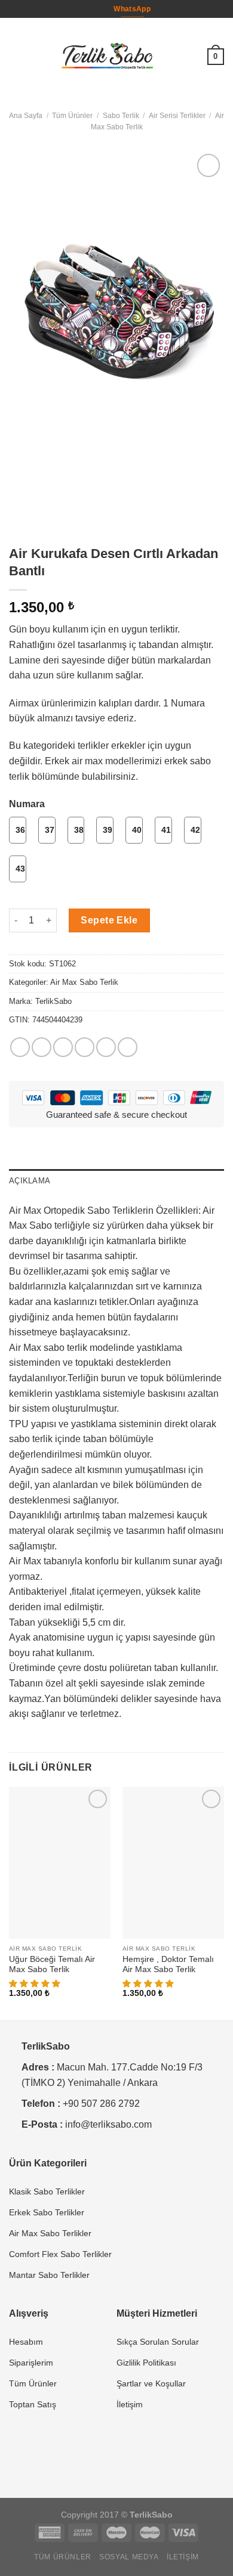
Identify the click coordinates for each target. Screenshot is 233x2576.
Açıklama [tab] (30, 1181)
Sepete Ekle (109, 920)
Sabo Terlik (121, 116)
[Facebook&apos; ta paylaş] (42, 1047)
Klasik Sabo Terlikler (47, 2191)
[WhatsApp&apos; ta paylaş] (20, 1047)
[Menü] (16, 56)
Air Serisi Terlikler (177, 116)
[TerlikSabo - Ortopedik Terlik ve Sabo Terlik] (108, 57)
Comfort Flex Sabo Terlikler (60, 2254)
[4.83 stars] (149, 1984)
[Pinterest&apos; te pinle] (106, 1047)
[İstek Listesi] (193, 57)
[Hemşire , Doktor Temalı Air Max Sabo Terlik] (173, 1863)
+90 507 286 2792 (101, 2104)
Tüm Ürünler (72, 116)
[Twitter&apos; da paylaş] (63, 1047)
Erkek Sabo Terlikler (47, 2212)
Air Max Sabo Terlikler (50, 2233)
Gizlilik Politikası (146, 2363)
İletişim (130, 2404)
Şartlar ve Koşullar (151, 2383)
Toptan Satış (33, 2404)
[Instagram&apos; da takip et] (98, 9)
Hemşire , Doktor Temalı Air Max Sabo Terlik (168, 1965)
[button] (36, 1984)
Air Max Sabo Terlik (84, 982)
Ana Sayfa (26, 116)
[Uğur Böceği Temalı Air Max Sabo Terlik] (60, 1863)
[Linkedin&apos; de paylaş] (128, 1047)
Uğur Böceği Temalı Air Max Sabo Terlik (52, 1965)
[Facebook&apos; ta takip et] (87, 9)
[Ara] (174, 56)
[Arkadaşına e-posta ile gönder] (85, 1047)
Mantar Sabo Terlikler (49, 2275)
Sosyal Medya (129, 2557)
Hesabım (26, 2342)
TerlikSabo (53, 1001)
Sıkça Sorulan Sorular (158, 2342)
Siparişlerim (31, 2363)
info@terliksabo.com (108, 2124)
